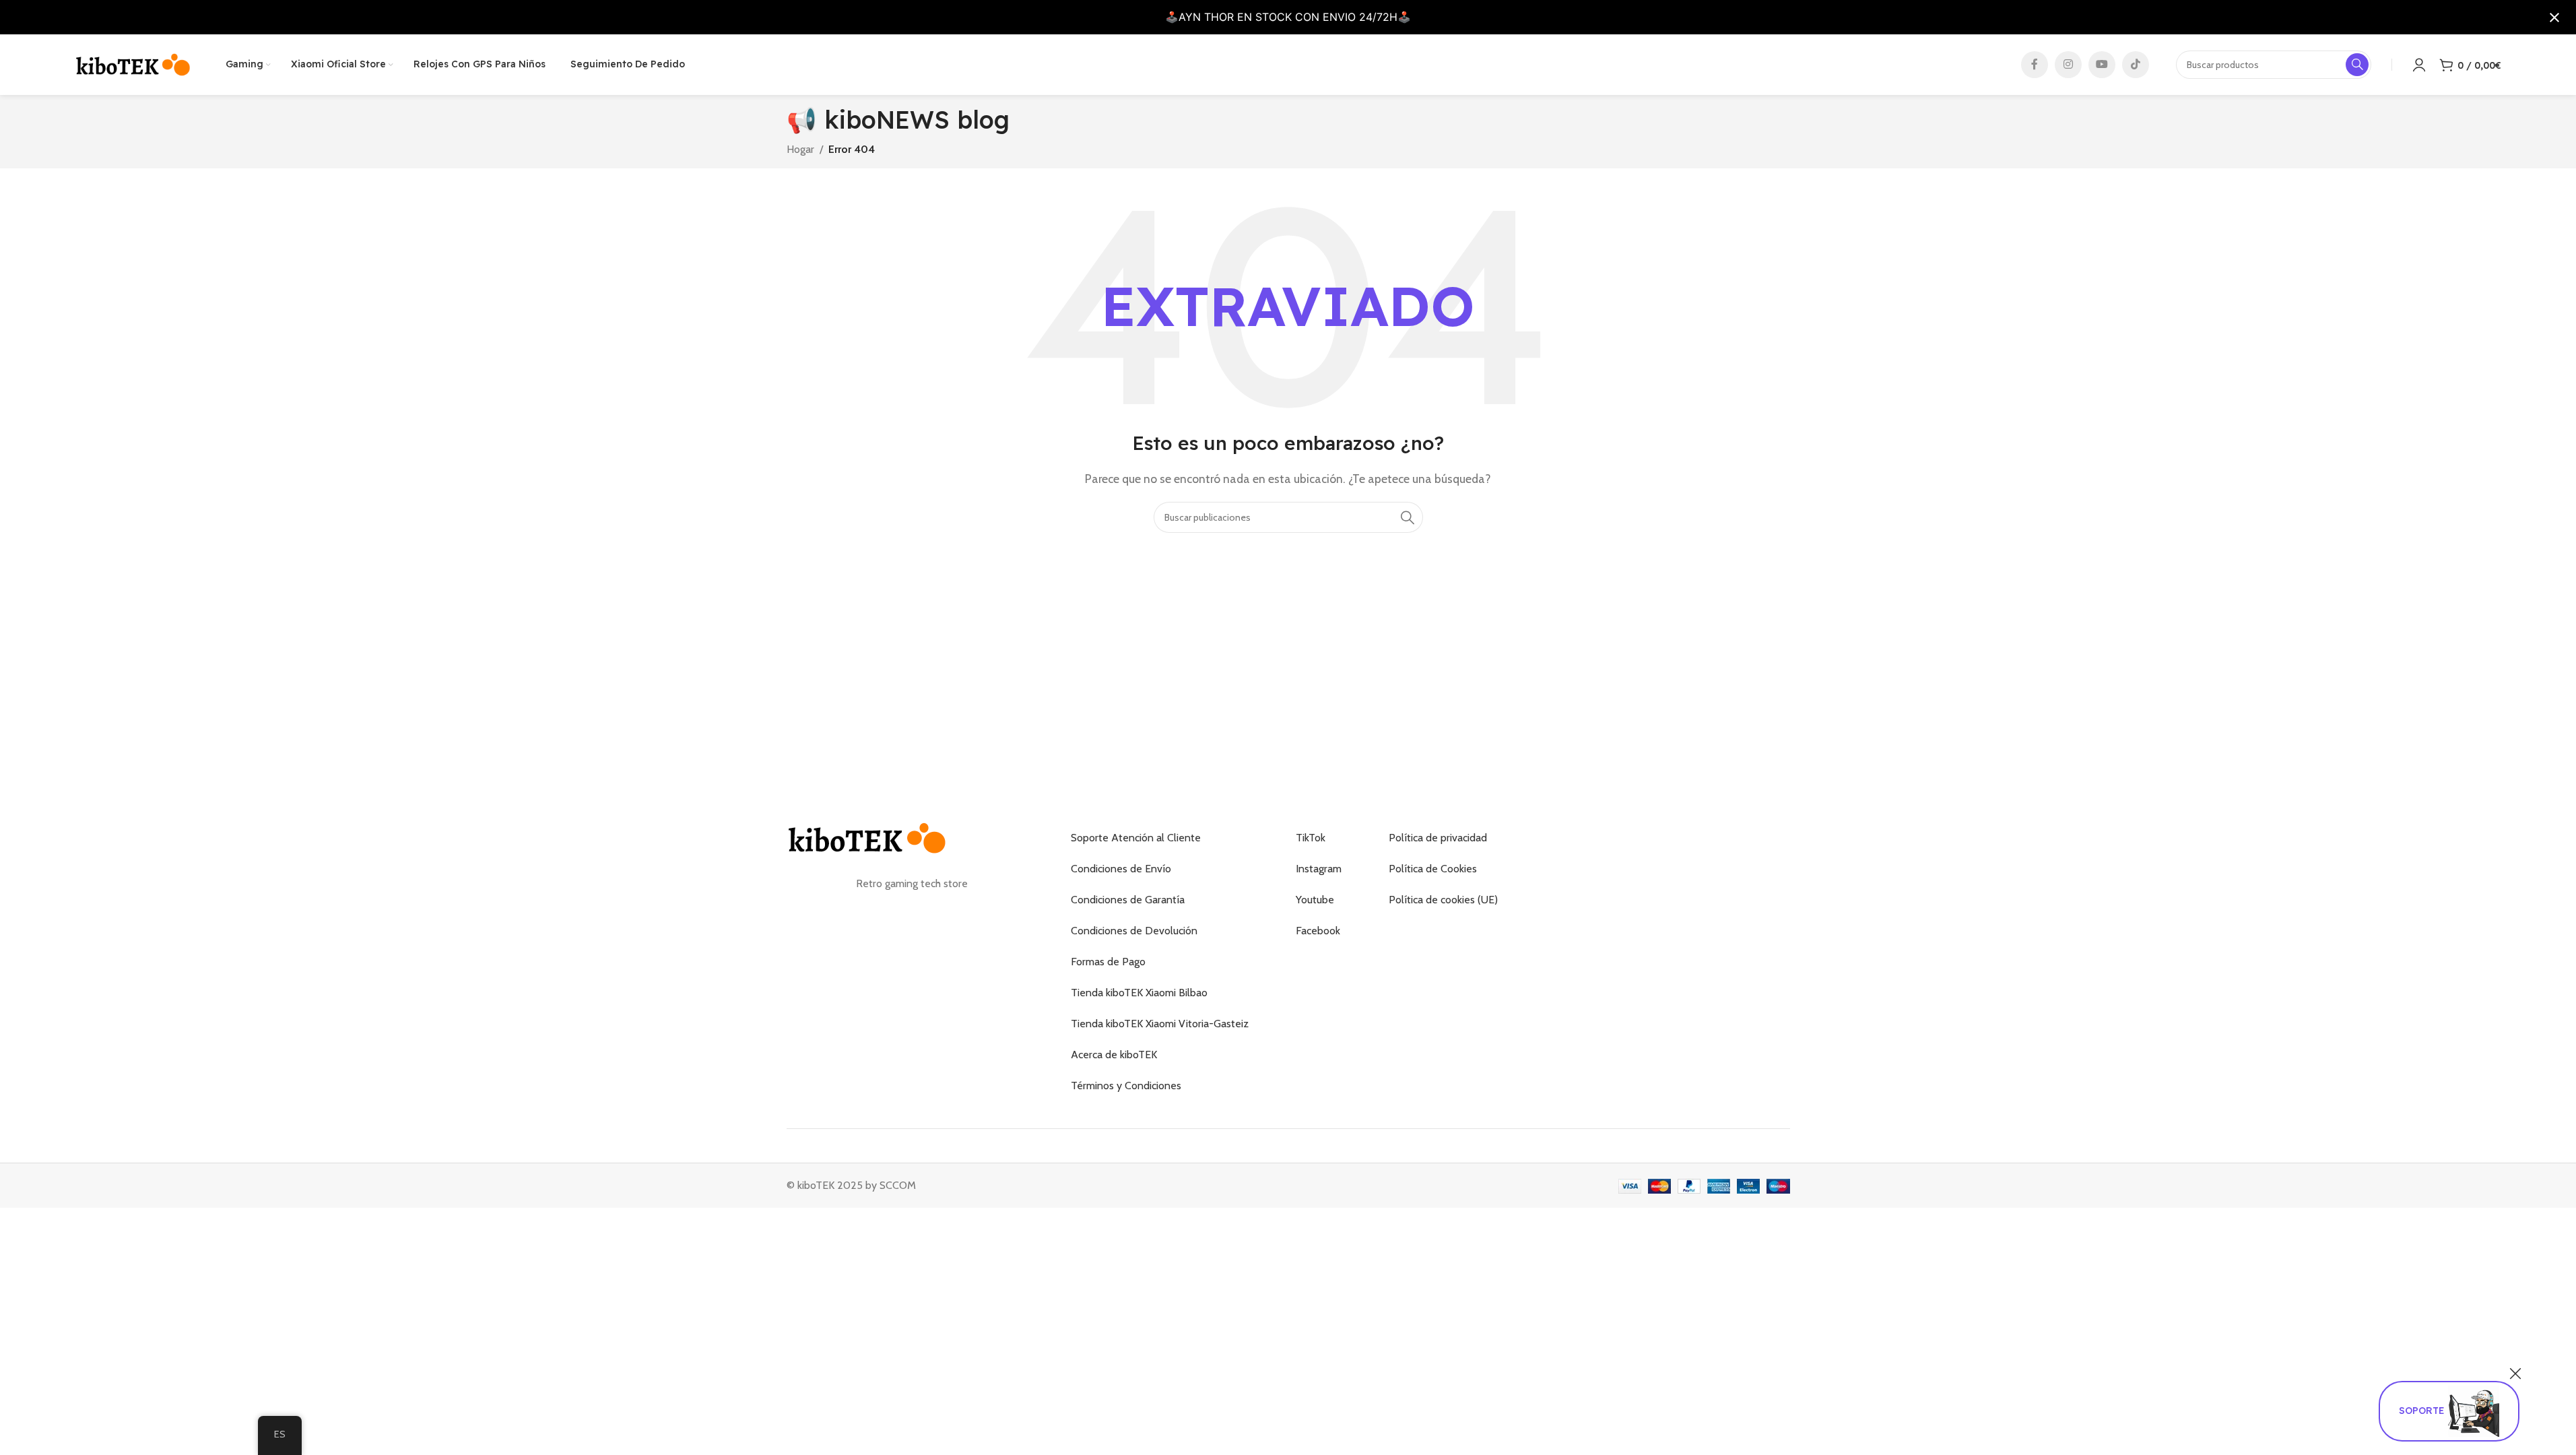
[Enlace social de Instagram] (2068, 65)
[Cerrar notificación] (2554, 18)
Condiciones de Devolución (1134, 931)
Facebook (1318, 931)
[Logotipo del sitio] (133, 64)
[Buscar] (1408, 517)
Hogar (800, 149)
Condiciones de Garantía (1128, 900)
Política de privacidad (1438, 838)
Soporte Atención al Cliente (1136, 838)
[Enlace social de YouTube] (2102, 65)
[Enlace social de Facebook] (2035, 65)
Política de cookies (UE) (1443, 900)
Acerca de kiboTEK (1114, 1055)
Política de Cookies (1433, 869)
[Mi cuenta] (2419, 65)
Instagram (1319, 869)
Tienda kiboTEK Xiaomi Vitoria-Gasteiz (1160, 1024)
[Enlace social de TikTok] (2136, 65)
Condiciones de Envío (1121, 869)
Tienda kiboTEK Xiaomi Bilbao (1139, 993)
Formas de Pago (1108, 962)
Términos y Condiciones (1126, 1086)
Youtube (1315, 900)
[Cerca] (2515, 1373)
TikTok (1311, 838)
